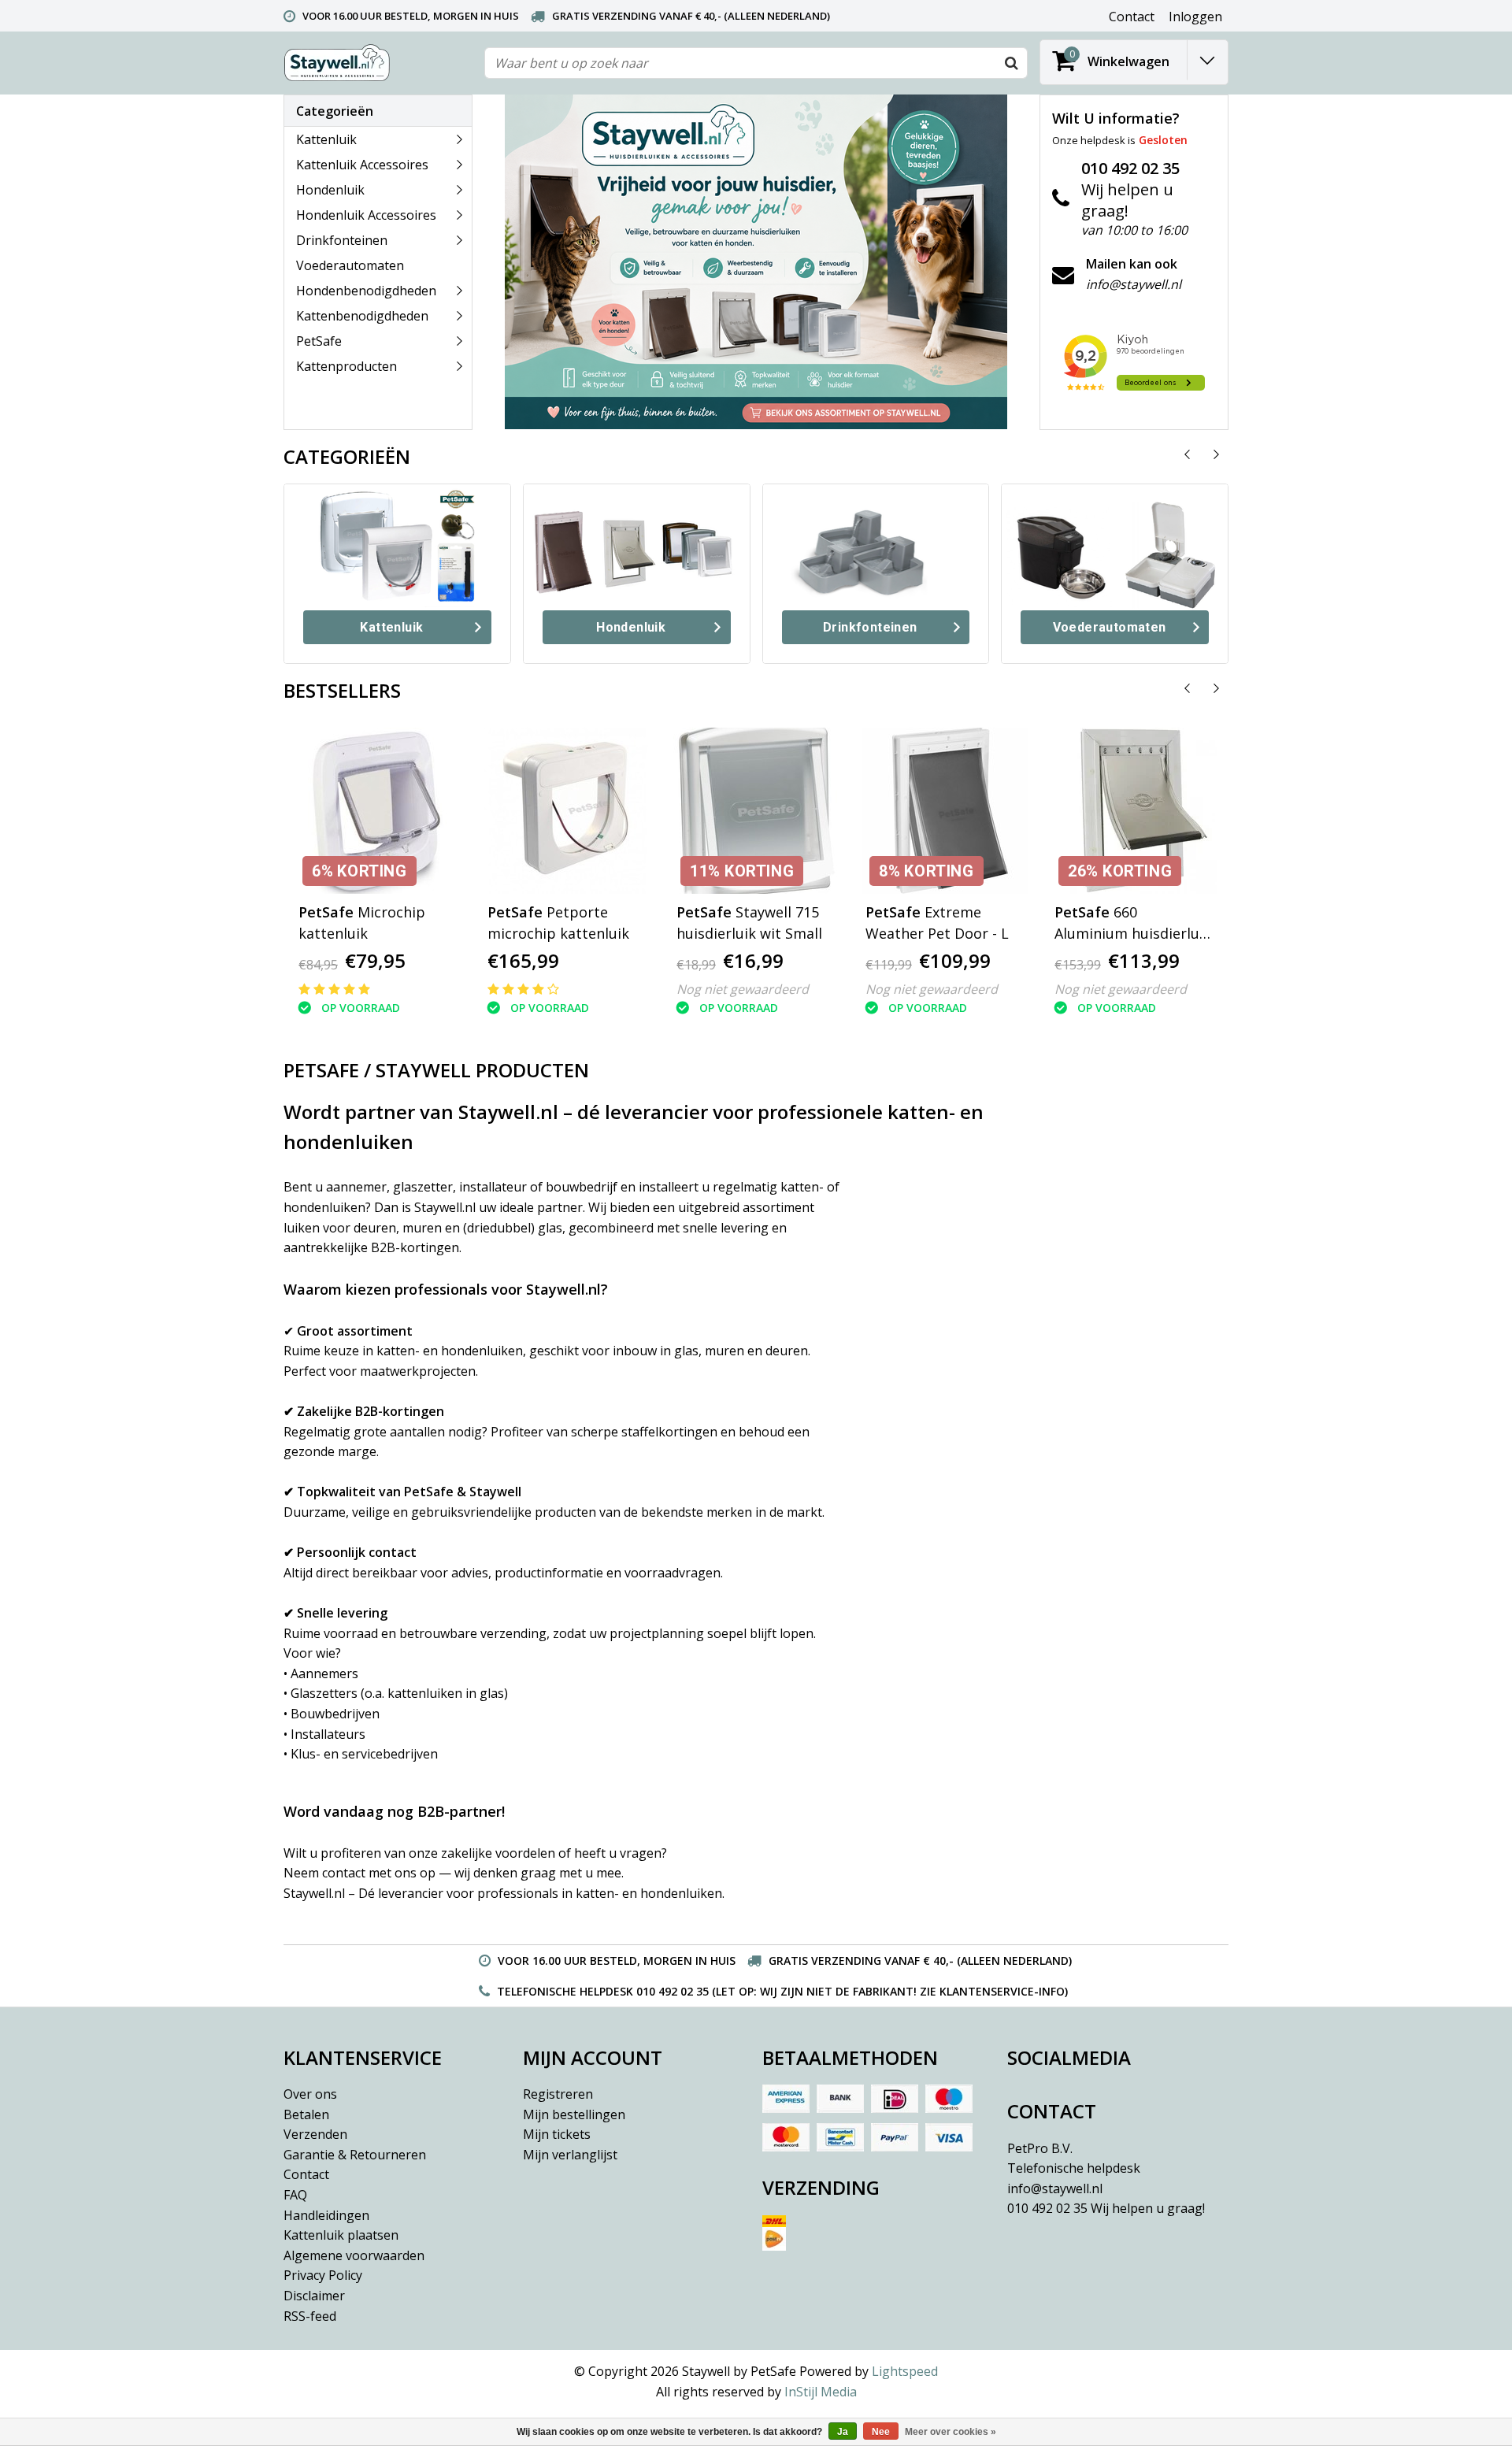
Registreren (558, 2094)
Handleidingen (326, 2215)
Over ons (310, 2094)
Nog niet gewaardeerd (743, 989)
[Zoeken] (1011, 63)
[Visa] (949, 2137)
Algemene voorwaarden (354, 2255)
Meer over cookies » (951, 2432)
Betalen (306, 2114)
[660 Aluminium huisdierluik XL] (1134, 811)
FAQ (295, 2195)
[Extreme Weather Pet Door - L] (945, 811)
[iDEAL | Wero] (895, 2099)
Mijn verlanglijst (570, 2155)
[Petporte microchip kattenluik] (567, 811)
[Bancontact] (840, 2137)
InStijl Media (821, 2392)
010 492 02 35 (1106, 2208)
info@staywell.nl (1055, 2188)
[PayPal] (895, 2137)
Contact (306, 2174)
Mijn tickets (557, 2134)
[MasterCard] (786, 2137)
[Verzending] (876, 2239)
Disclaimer (314, 2296)
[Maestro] (949, 2099)
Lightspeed (905, 2371)
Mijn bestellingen (574, 2114)
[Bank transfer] (840, 2099)
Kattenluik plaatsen (341, 2235)
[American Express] (786, 2099)
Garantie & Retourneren (355, 2155)
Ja (843, 2432)
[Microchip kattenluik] (378, 811)
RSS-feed (310, 2316)
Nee (881, 2432)
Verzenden (315, 2134)
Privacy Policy (323, 2275)
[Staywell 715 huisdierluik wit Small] (756, 811)
